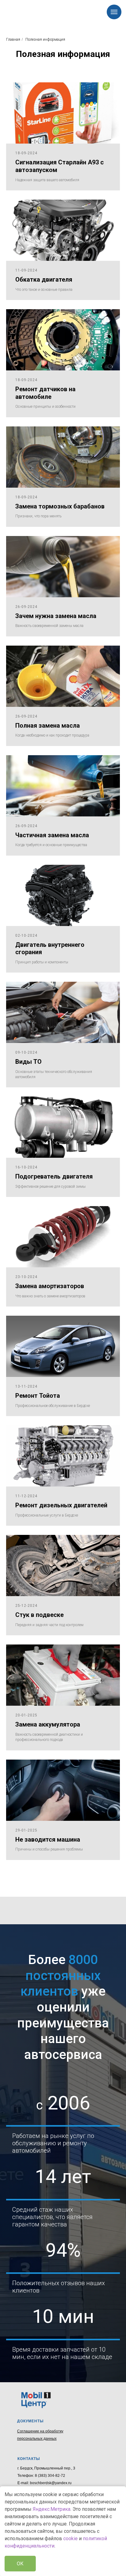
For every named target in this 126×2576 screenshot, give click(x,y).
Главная (13, 39)
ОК (20, 2564)
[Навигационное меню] (114, 12)
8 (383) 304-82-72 (50, 2476)
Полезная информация (45, 39)
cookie (70, 2539)
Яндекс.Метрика (52, 2509)
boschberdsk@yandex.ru (51, 2483)
